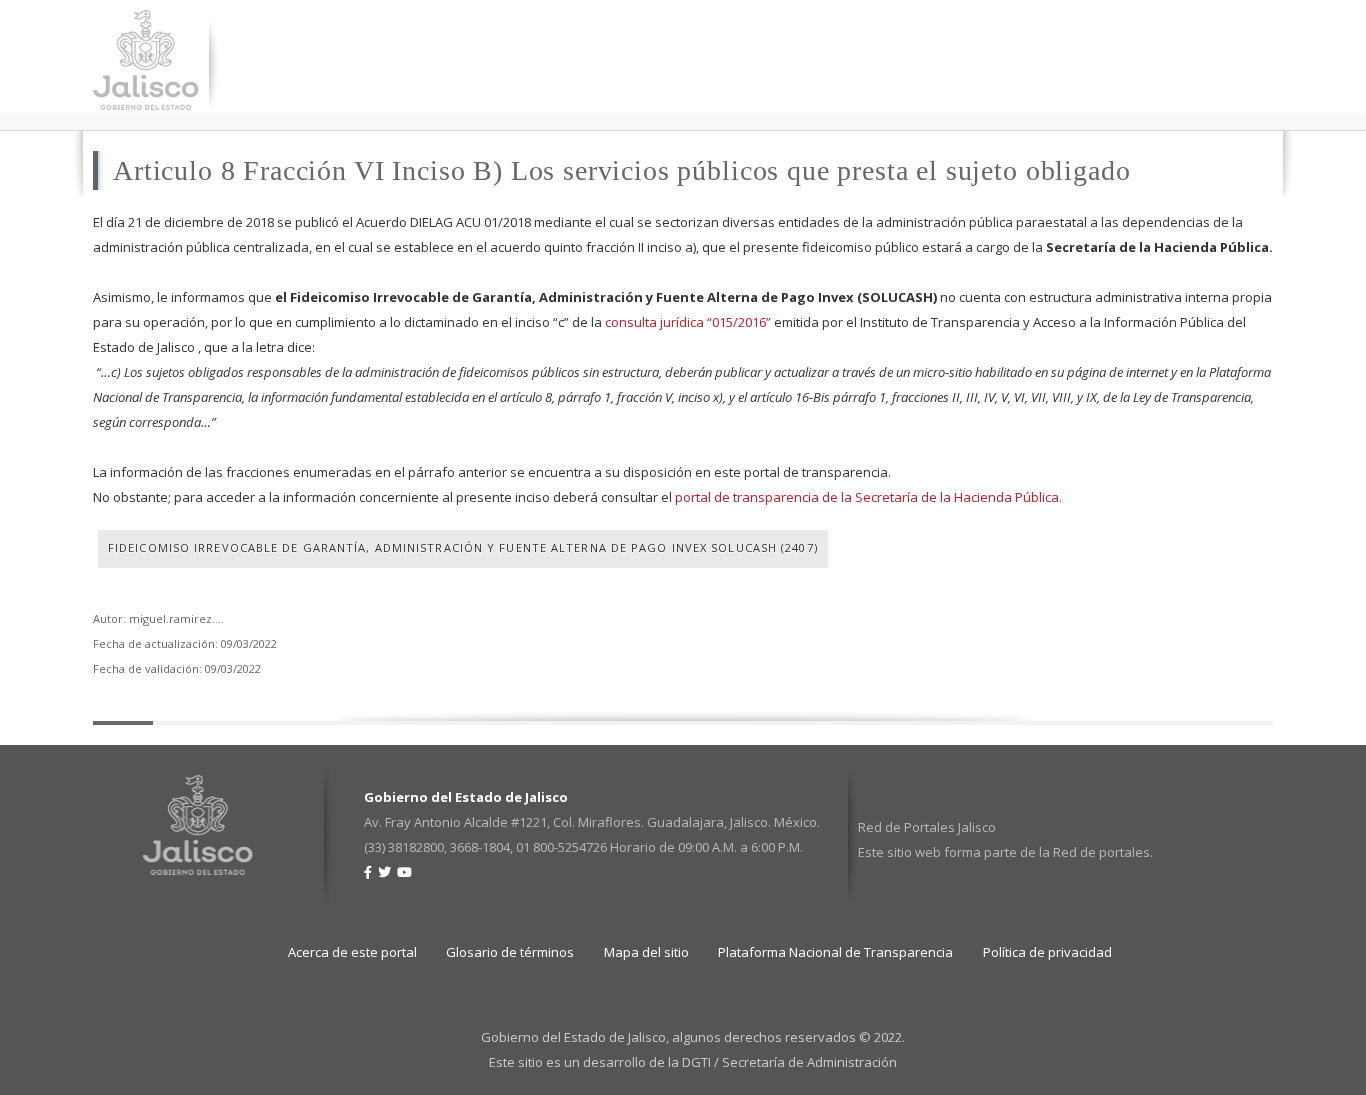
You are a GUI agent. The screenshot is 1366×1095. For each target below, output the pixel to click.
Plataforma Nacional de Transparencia (835, 952)
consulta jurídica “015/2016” (688, 322)
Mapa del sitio (646, 952)
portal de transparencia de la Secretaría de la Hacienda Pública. (868, 497)
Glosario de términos (510, 952)
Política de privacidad (1047, 952)
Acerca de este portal (352, 952)
